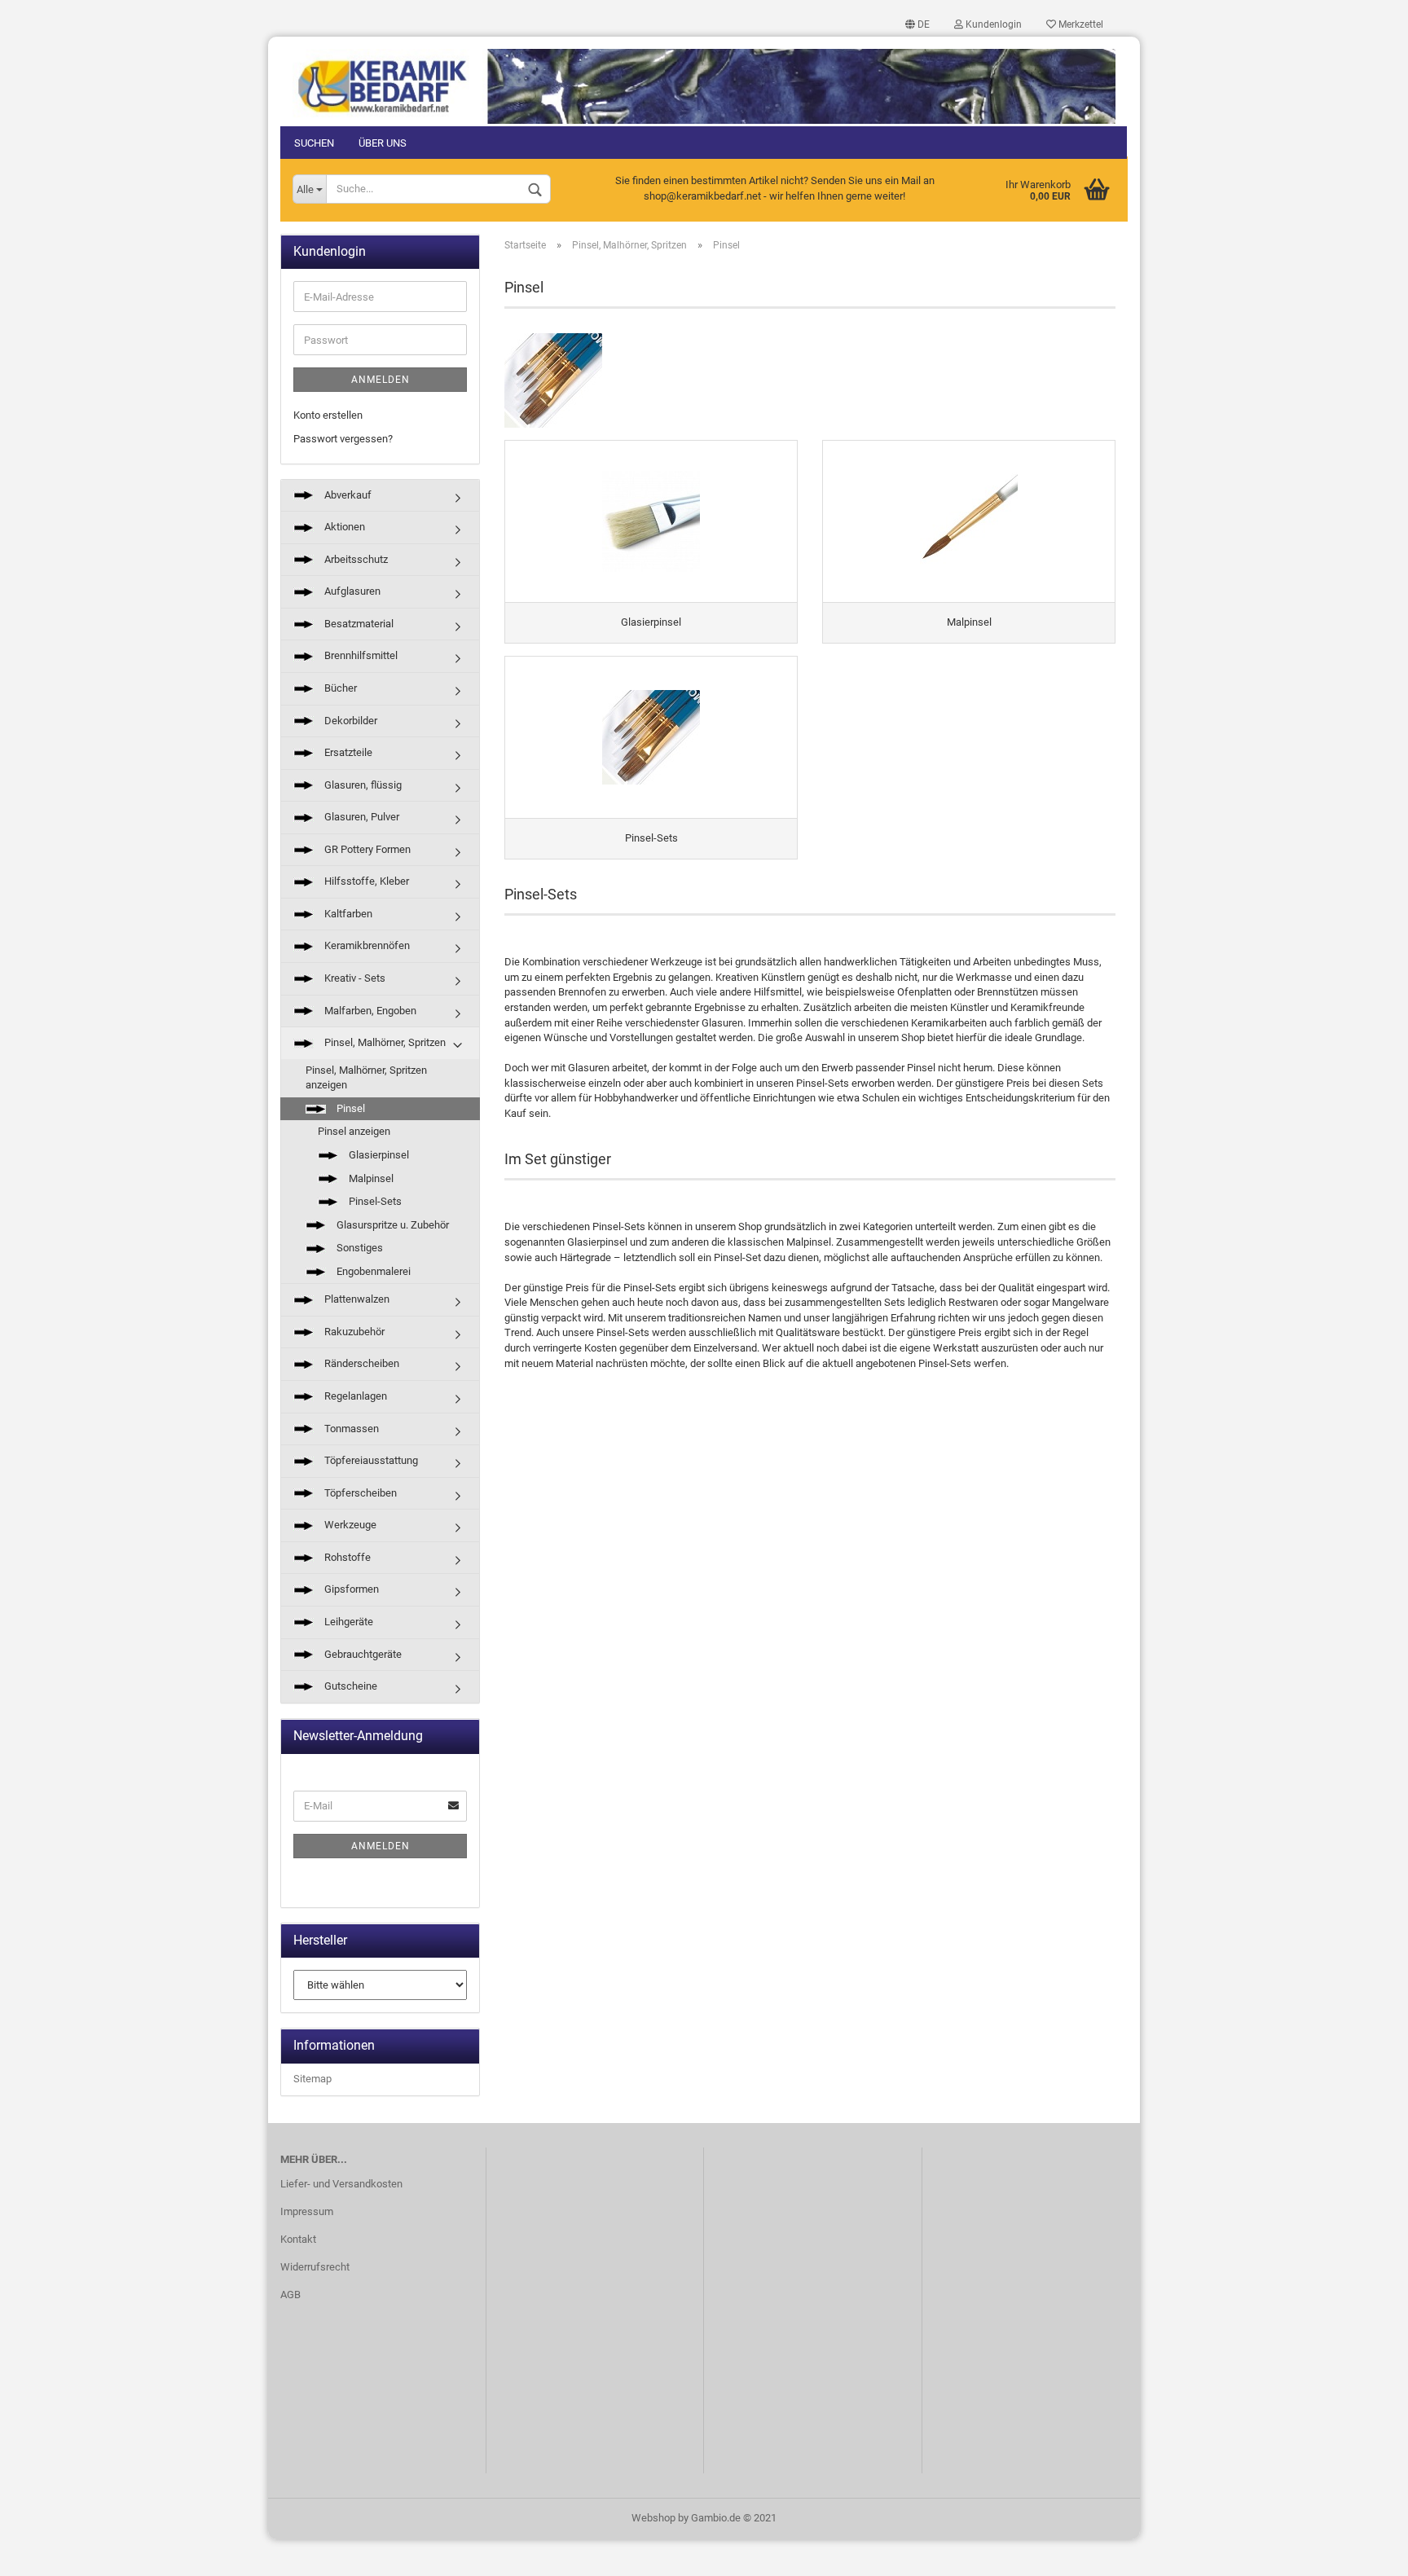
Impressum (307, 2211)
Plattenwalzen (356, 1299)
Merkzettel (1080, 24)
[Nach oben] (1363, 2552)
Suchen (314, 143)
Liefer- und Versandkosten (341, 2184)
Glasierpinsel (378, 1155)
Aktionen (343, 527)
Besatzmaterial (358, 624)
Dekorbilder (350, 721)
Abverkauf (347, 495)
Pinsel (350, 1108)
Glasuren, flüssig (362, 785)
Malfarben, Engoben (369, 1011)
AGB (290, 2295)
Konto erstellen (328, 415)
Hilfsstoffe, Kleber (365, 881)
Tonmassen (350, 1429)
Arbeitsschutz (355, 559)
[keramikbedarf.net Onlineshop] (704, 80)
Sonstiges (359, 1248)
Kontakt (298, 2239)
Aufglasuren (351, 591)
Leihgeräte (348, 1622)
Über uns (383, 143)
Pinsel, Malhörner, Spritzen (384, 1042)
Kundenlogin (992, 24)
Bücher (339, 688)
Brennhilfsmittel (360, 655)
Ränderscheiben (361, 1363)
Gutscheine (350, 1686)
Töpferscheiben (359, 1493)
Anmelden (381, 380)
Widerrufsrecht (315, 2267)
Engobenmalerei (372, 1271)
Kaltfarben (347, 914)
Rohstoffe (346, 1557)
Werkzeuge (349, 1525)
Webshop (653, 2518)
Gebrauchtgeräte (362, 1654)
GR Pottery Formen (366, 849)
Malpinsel (370, 1178)
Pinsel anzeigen (354, 1131)
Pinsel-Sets (374, 1201)
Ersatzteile (347, 752)
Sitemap (312, 2079)
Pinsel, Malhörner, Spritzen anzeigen (366, 1078)
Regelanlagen (354, 1396)
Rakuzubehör (353, 1332)
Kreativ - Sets (354, 978)
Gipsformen (350, 1589)
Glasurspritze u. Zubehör (392, 1225)
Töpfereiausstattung (370, 1460)
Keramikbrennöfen (366, 945)
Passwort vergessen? (343, 439)
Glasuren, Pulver (361, 817)
